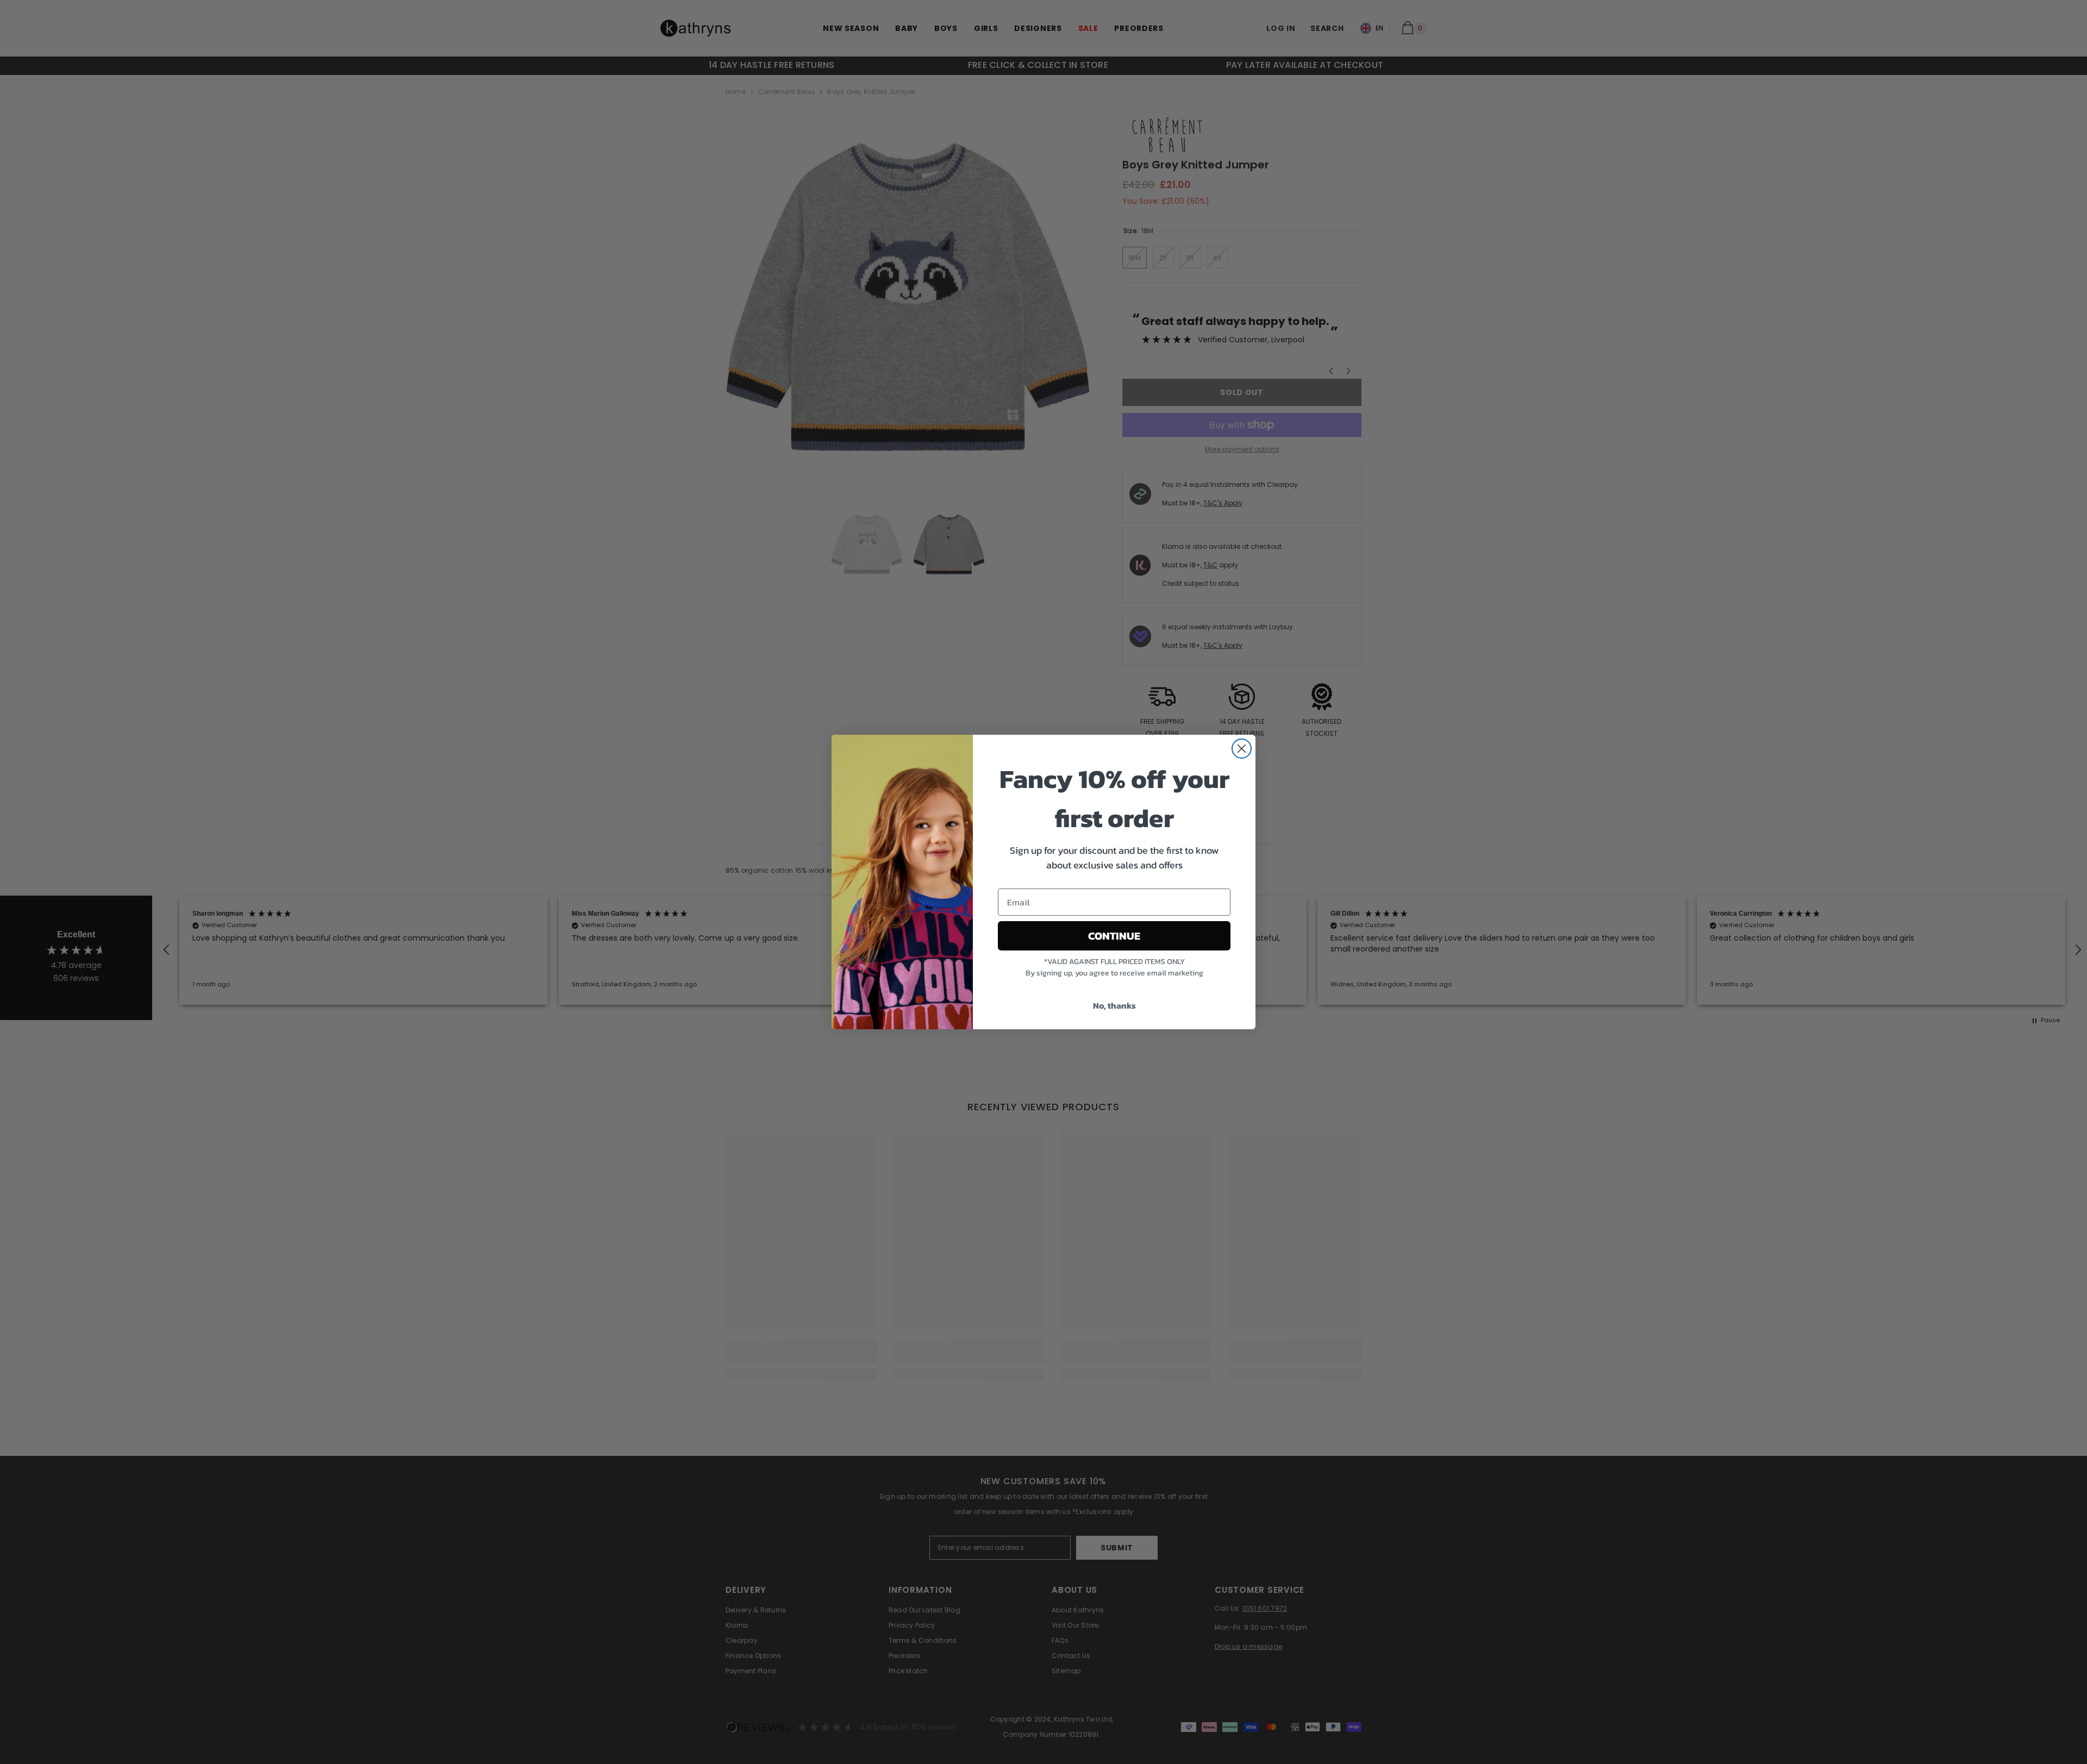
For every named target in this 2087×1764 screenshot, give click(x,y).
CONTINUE (1114, 936)
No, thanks (1114, 1005)
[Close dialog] (1242, 749)
